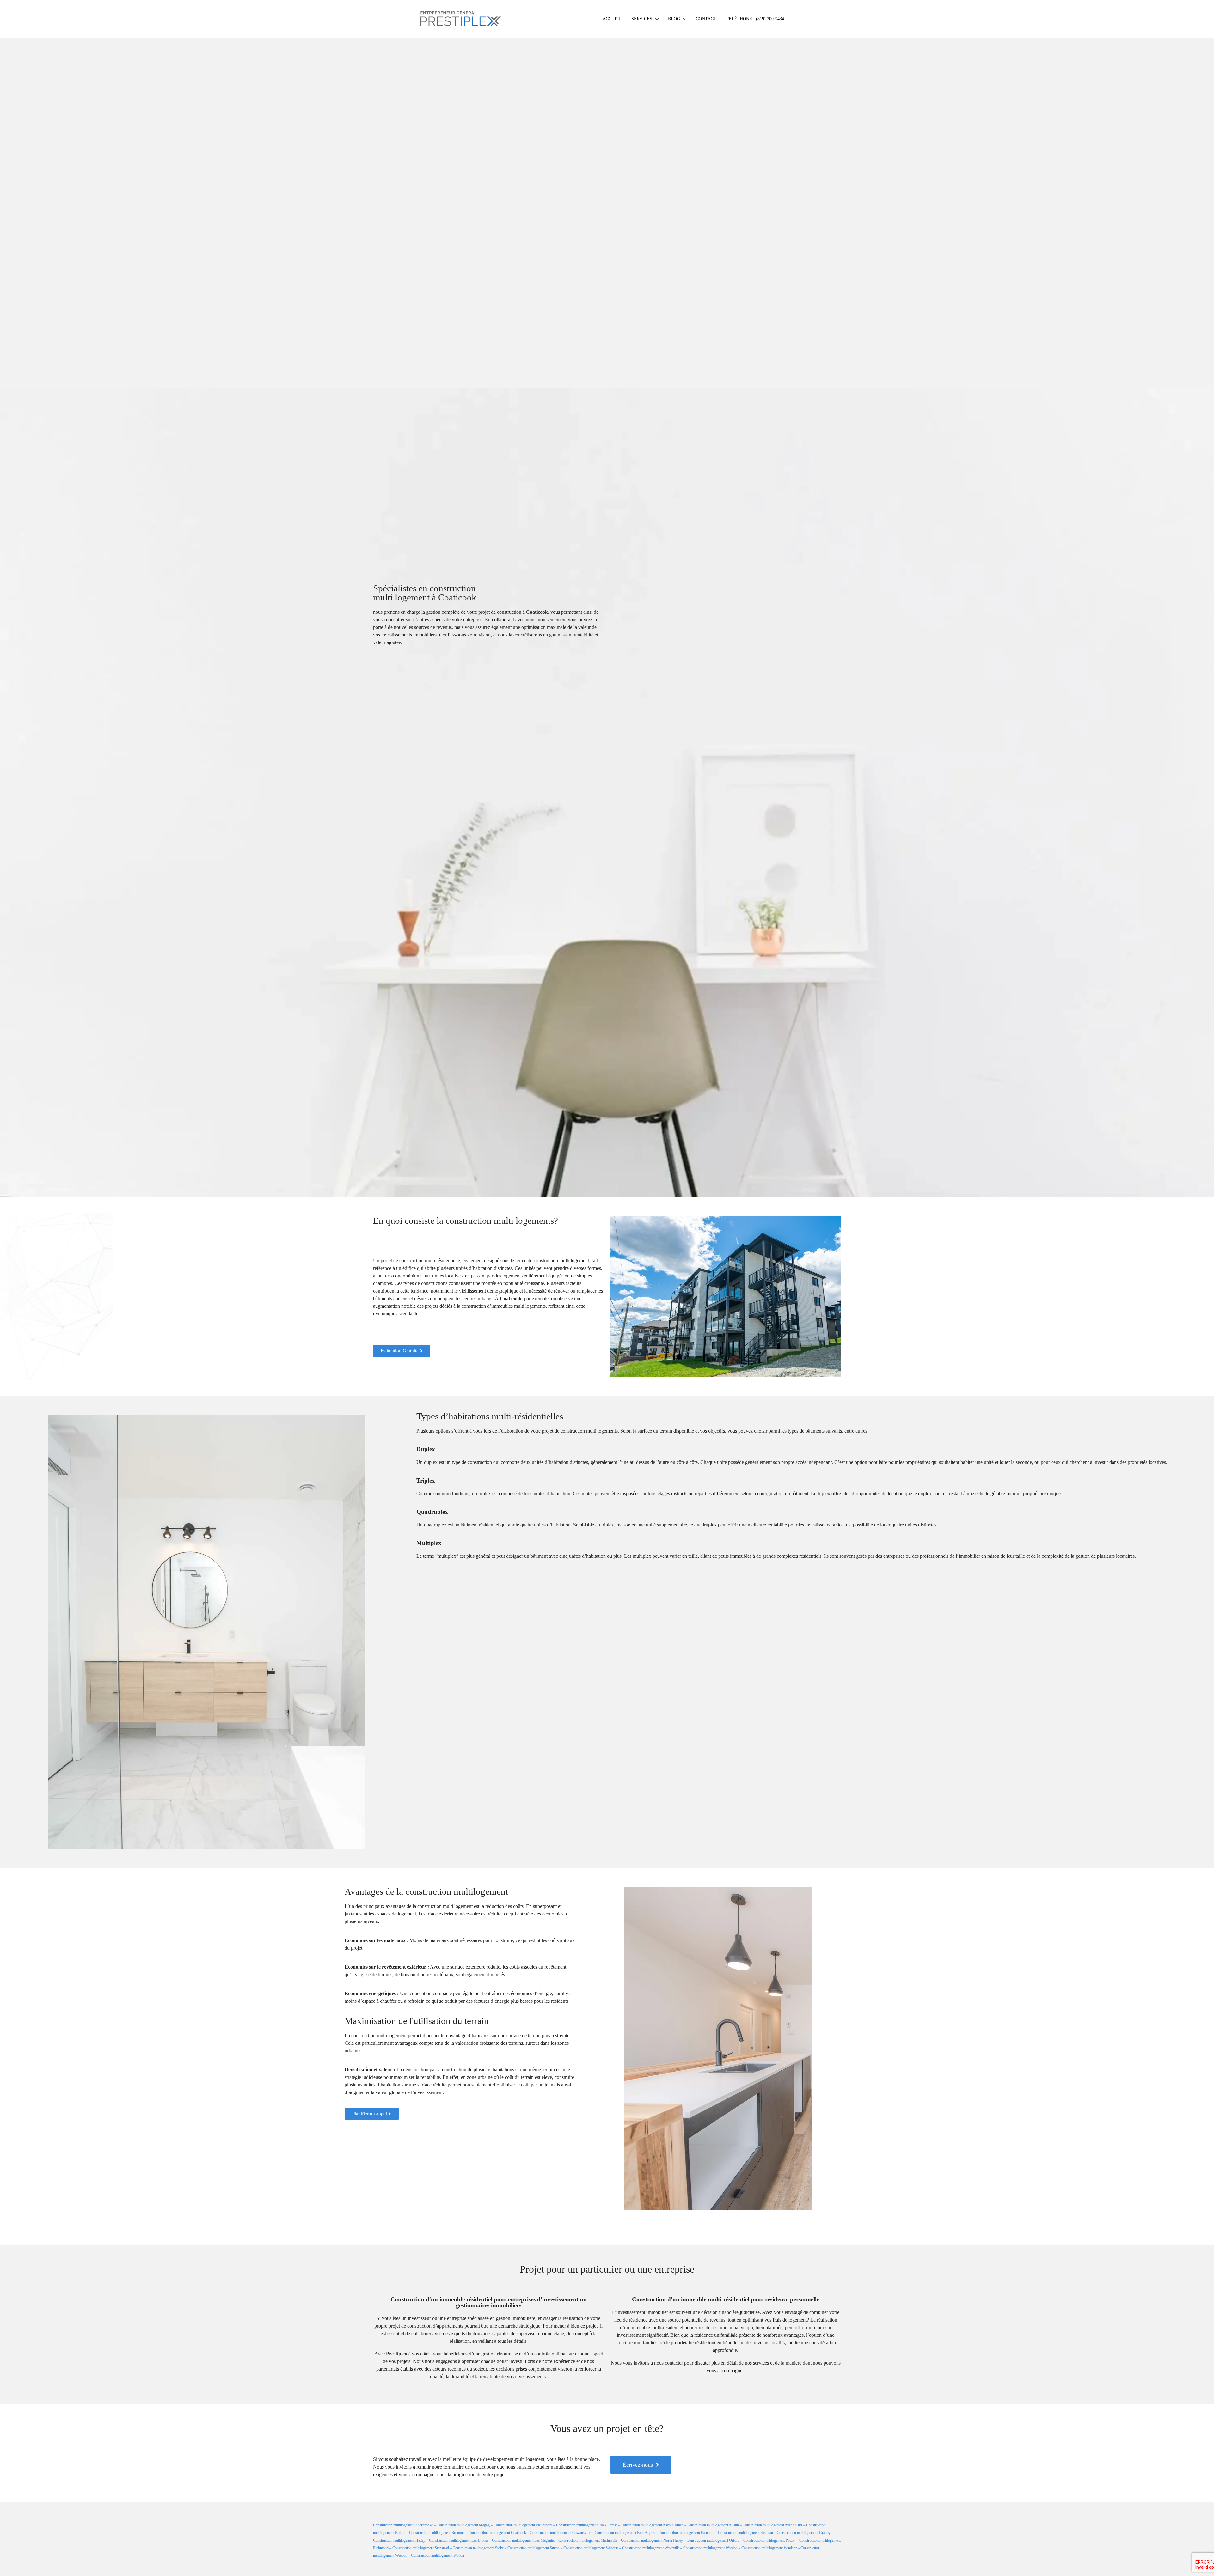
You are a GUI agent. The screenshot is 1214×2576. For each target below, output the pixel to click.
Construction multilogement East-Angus (625, 2533)
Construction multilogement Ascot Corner (652, 2525)
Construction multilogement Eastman (745, 2533)
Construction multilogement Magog (463, 2525)
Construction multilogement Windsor (769, 2548)
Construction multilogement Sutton (533, 2548)
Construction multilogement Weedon (710, 2548)
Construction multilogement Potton (769, 2540)
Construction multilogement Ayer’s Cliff (773, 2525)
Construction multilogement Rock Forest (586, 2525)
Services (642, 19)
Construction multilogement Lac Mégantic (523, 2540)
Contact (706, 19)
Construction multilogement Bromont (437, 2533)
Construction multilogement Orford (713, 2540)
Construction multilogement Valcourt (591, 2548)
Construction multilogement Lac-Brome (459, 2540)
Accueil (612, 19)
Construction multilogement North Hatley (652, 2540)
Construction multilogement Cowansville (560, 2533)
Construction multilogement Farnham (686, 2533)
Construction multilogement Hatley (399, 2540)
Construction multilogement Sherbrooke (403, 2525)
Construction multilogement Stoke (478, 2548)
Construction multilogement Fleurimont (523, 2525)
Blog (674, 19)
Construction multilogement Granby (804, 2533)
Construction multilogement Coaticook (497, 2533)
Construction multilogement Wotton (438, 2555)
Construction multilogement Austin (713, 2525)
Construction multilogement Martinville (588, 2540)
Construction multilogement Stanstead (421, 2548)
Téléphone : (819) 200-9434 (755, 19)
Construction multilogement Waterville (651, 2548)
